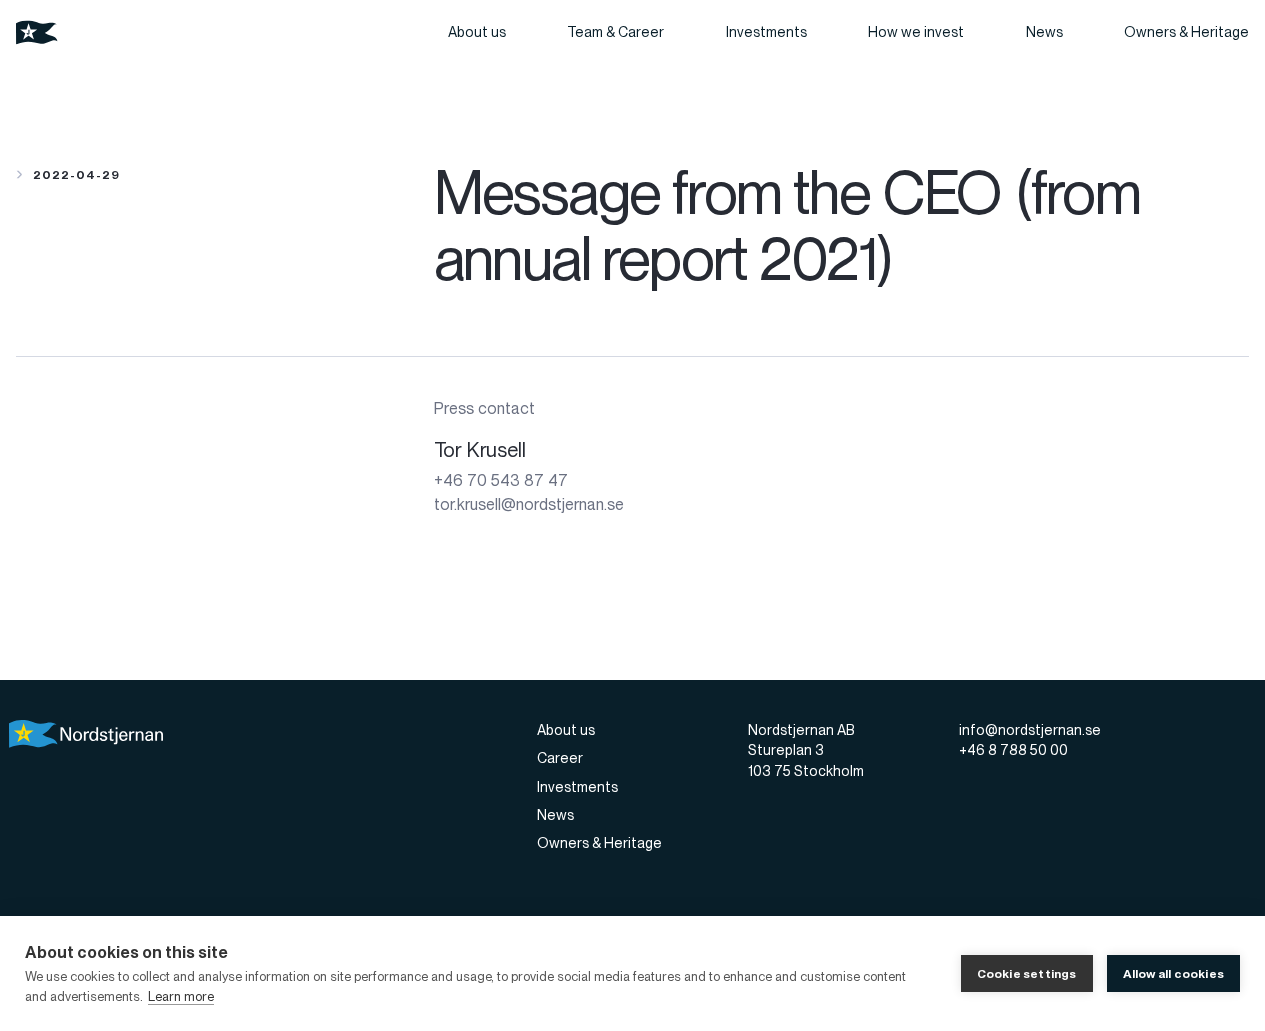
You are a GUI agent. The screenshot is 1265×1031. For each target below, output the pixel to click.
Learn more (181, 996)
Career (560, 758)
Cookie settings (1027, 974)
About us (477, 32)
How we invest (916, 32)
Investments (766, 32)
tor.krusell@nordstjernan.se (529, 504)
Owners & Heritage (1186, 32)
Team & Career (615, 32)
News (1044, 32)
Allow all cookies (1173, 974)
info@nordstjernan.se (1030, 730)
